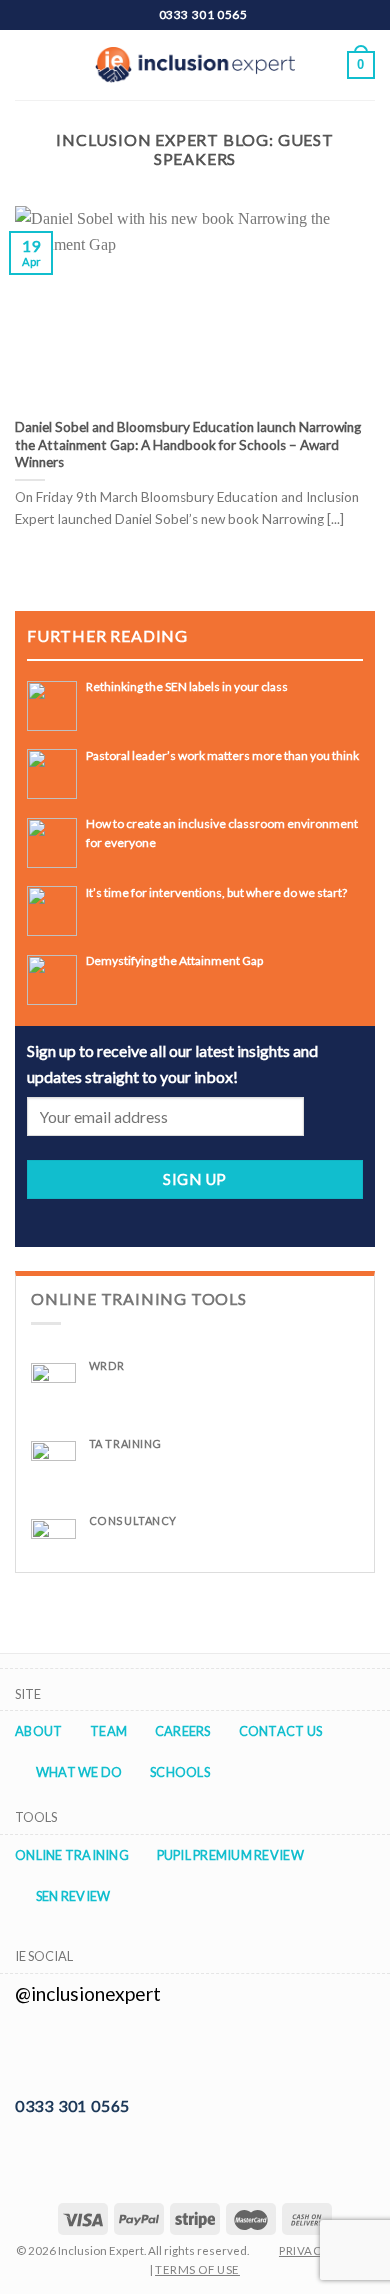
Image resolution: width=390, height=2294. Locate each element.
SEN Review (73, 1896)
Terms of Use (197, 2269)
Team (108, 1731)
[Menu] (27, 64)
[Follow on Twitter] (27, 2050)
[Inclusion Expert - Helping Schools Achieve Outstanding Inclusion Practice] (195, 65)
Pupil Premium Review (230, 1855)
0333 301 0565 (72, 2105)
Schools (180, 1772)
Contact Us (281, 1731)
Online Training (72, 1855)
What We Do (79, 1772)
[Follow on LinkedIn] (51, 2050)
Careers (183, 1731)
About (38, 1731)
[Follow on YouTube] (76, 2050)
